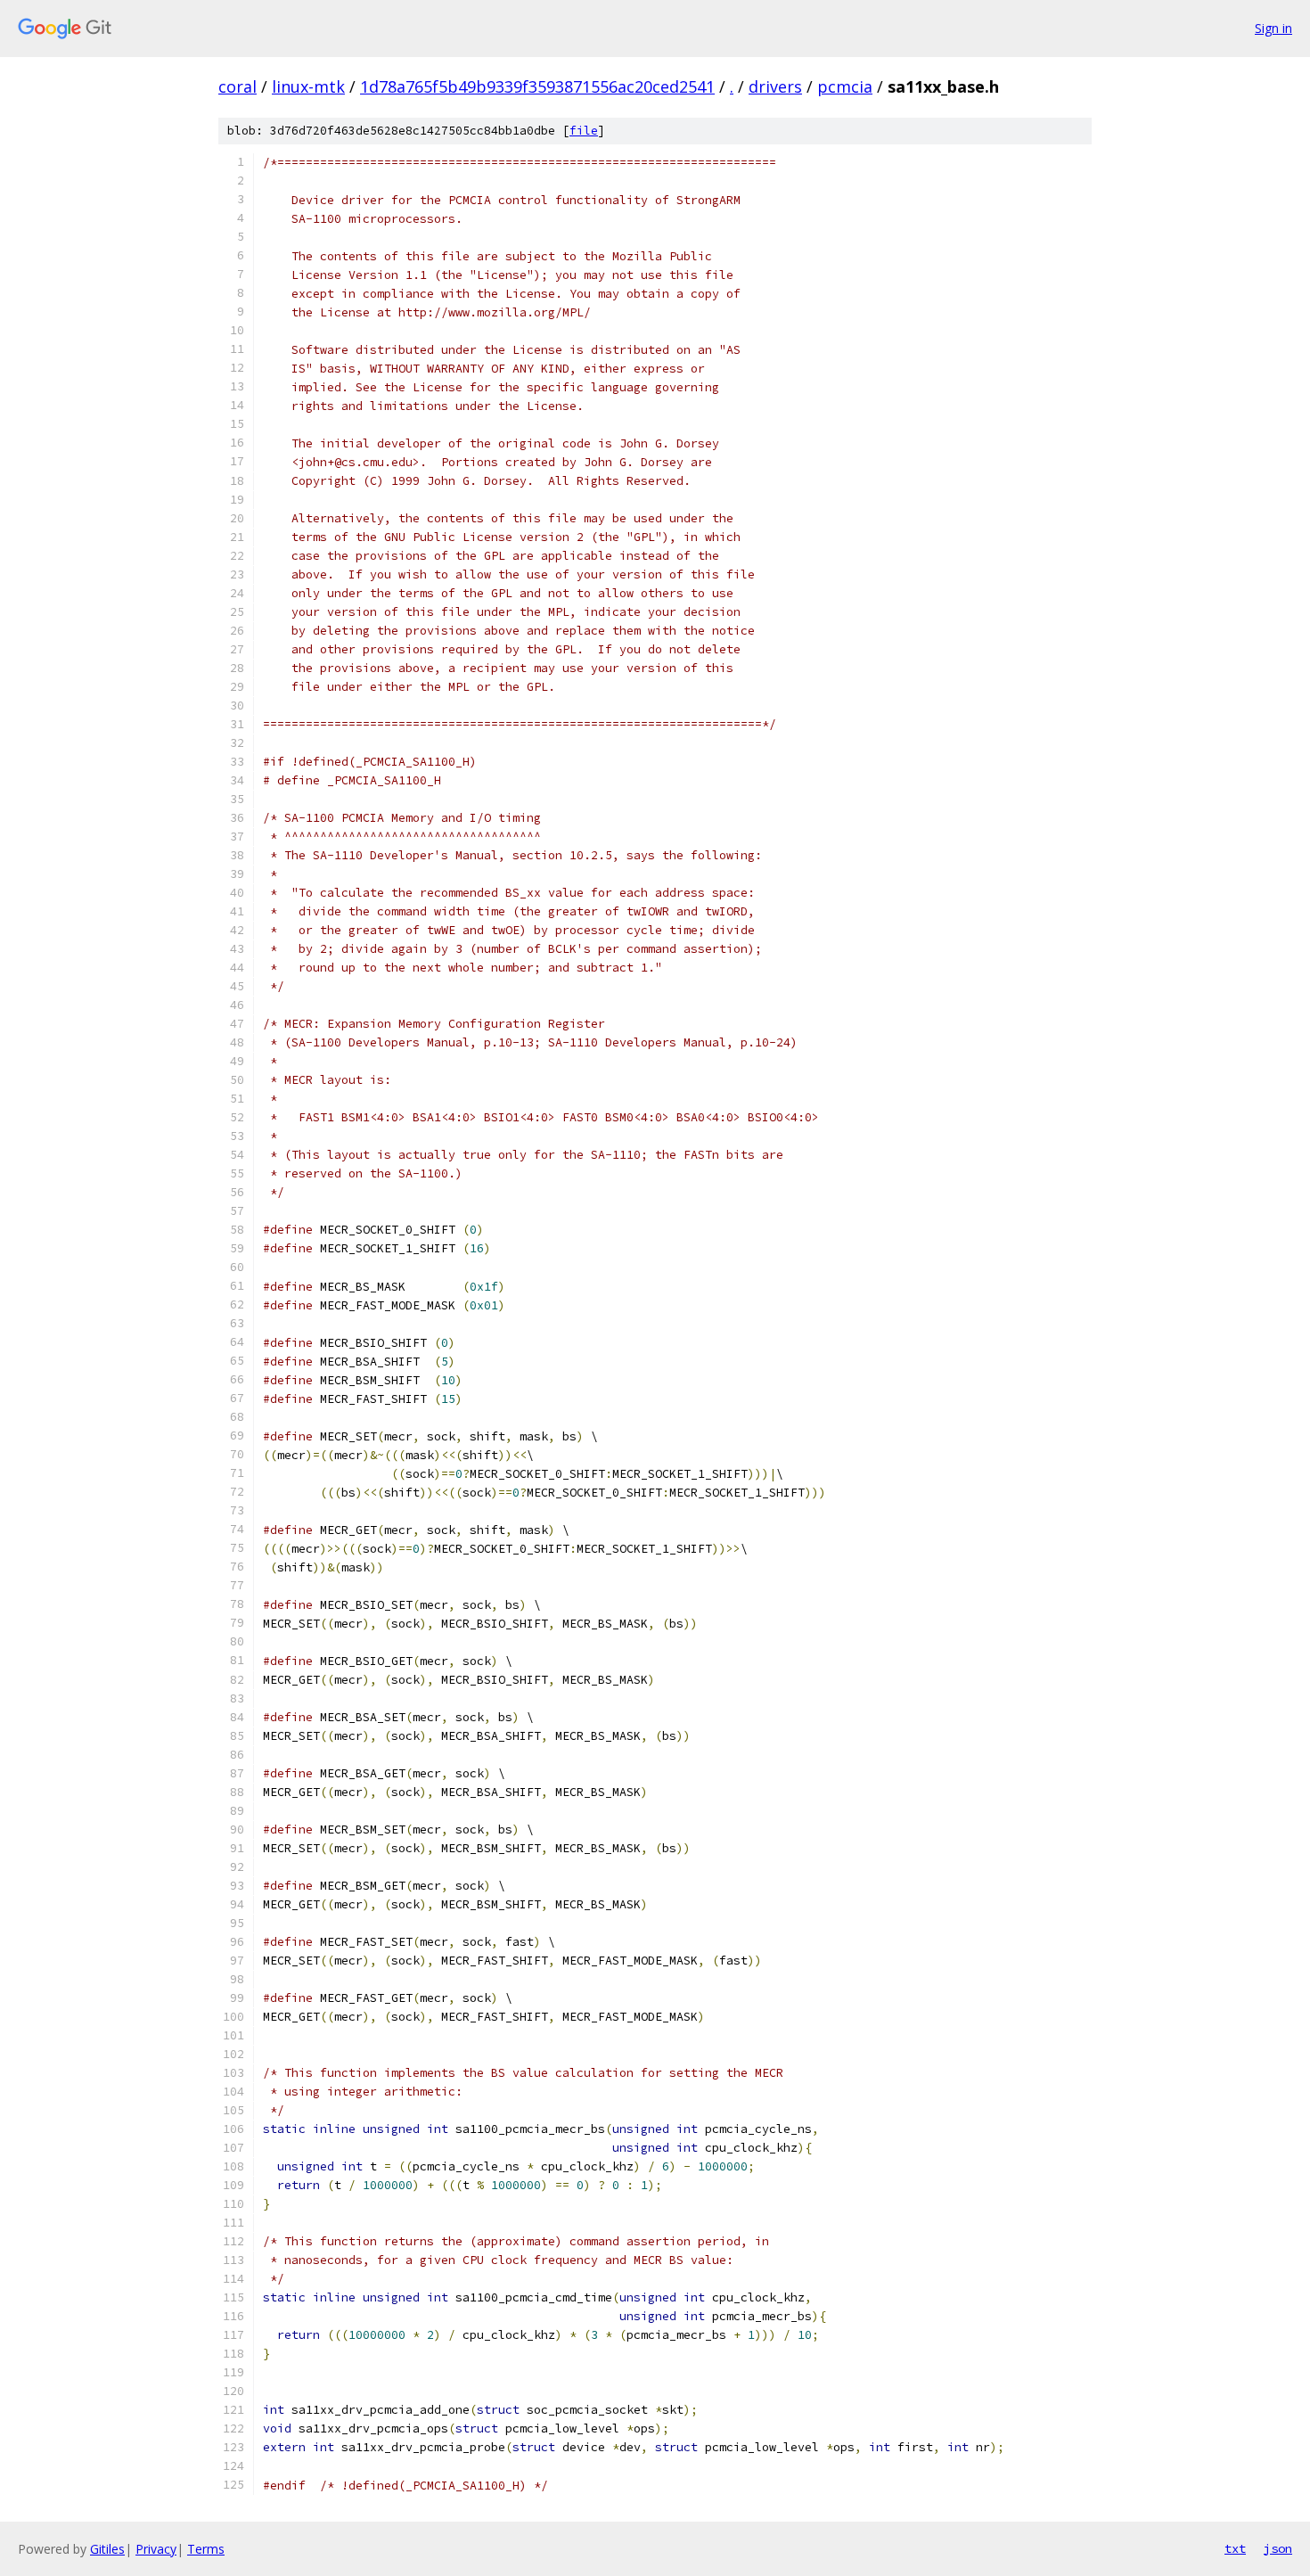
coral (237, 86)
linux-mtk (308, 86)
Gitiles (107, 2549)
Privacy (156, 2549)
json (1278, 2548)
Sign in (1273, 28)
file (584, 131)
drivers (775, 86)
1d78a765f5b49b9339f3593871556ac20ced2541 (537, 86)
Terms (206, 2549)
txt (1235, 2548)
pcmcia (845, 86)
